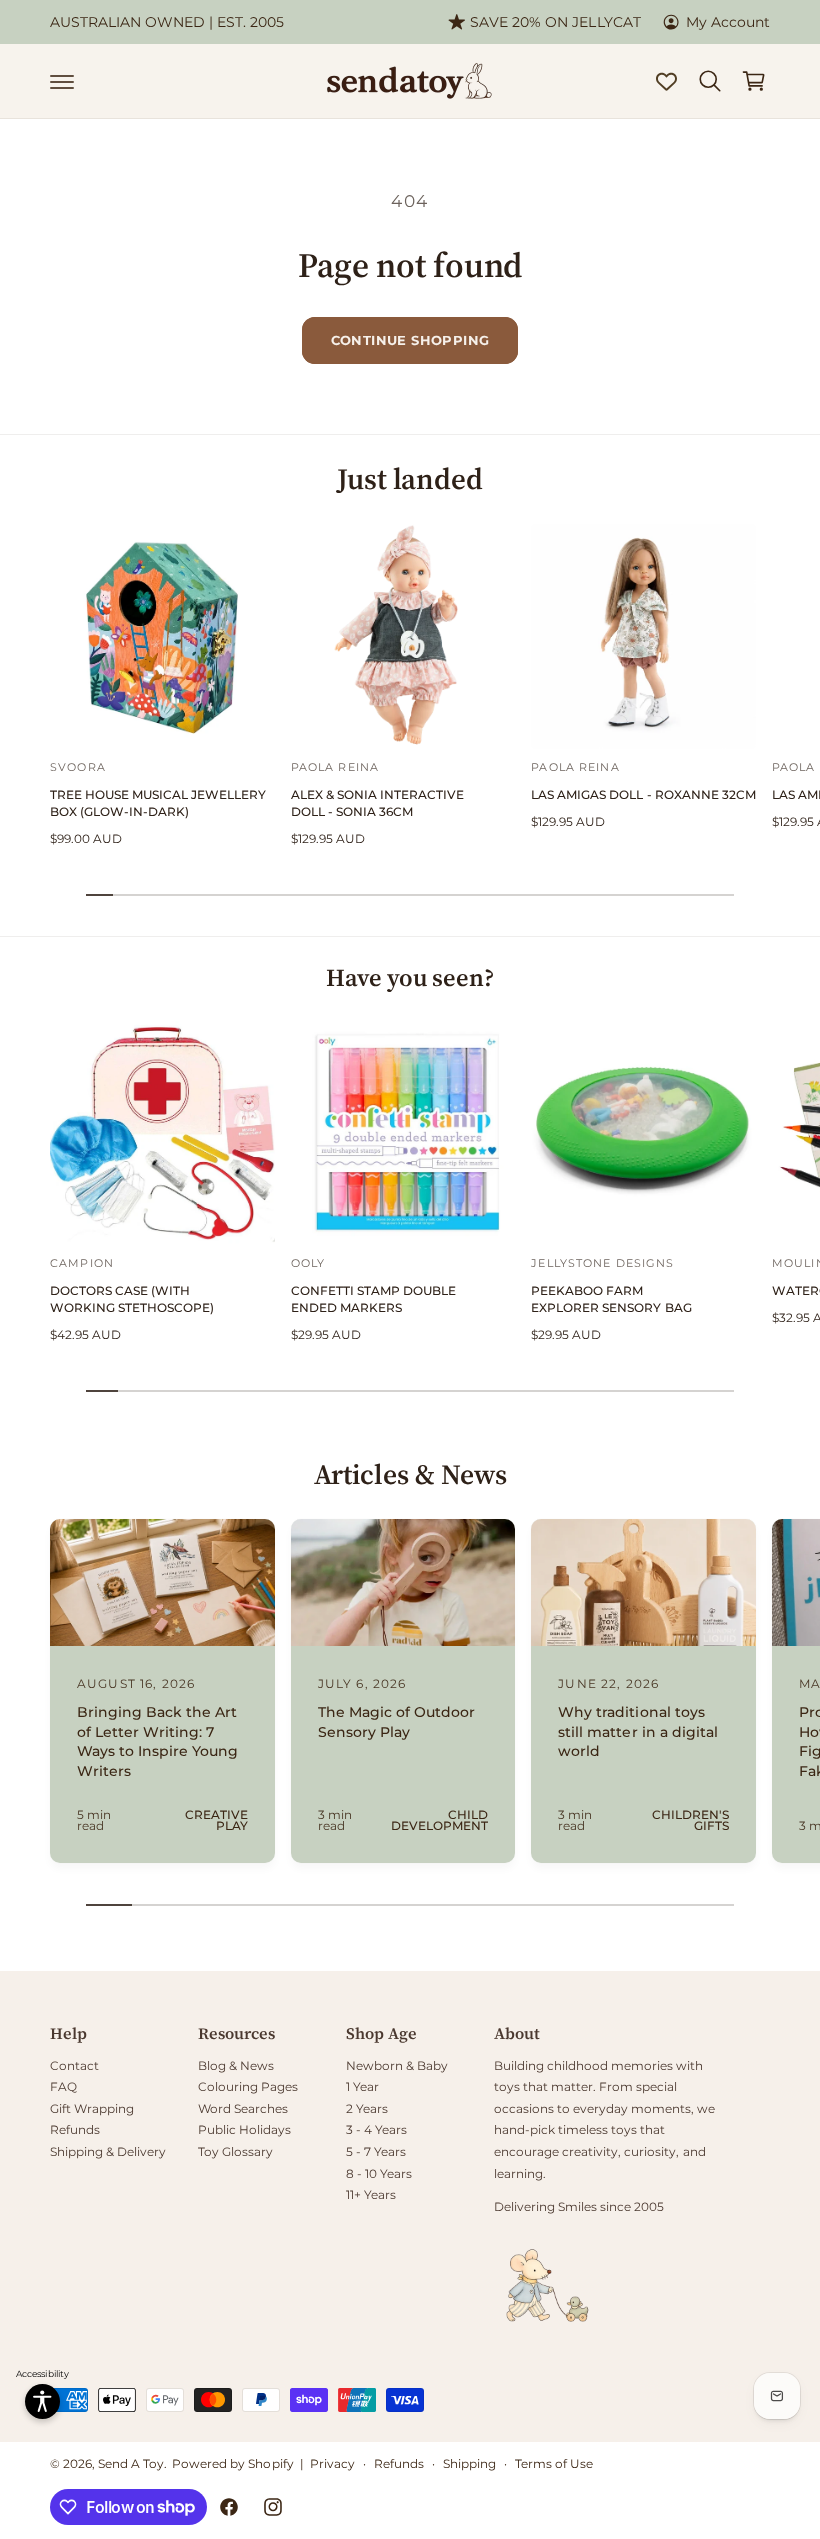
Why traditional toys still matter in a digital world (637, 1731)
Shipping (469, 2463)
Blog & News (236, 2065)
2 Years (367, 2108)
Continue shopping (410, 340)
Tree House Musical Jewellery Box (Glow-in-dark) (158, 803)
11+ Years (371, 2194)
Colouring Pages (248, 2086)
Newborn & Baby (397, 2065)
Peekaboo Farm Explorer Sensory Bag (611, 1299)
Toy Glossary (235, 2151)
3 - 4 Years (376, 2129)
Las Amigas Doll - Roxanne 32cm (643, 794)
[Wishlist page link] (666, 81)
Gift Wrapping (92, 2108)
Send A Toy (131, 2463)
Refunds (75, 2129)
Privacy (332, 2463)
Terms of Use (554, 2463)
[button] (62, 81)
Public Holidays (244, 2129)
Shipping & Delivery (108, 2151)
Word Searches (243, 2108)
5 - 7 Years (376, 2151)
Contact (74, 2065)
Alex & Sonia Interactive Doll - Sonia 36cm (377, 803)
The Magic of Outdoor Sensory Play (396, 1722)
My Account (728, 22)
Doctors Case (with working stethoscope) (132, 1299)
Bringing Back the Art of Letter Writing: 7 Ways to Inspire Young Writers (157, 1741)
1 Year (362, 2086)
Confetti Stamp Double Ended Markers (373, 1299)
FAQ (63, 2086)
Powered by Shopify (232, 2463)
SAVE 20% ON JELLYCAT (555, 22)
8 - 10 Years (379, 2173)
